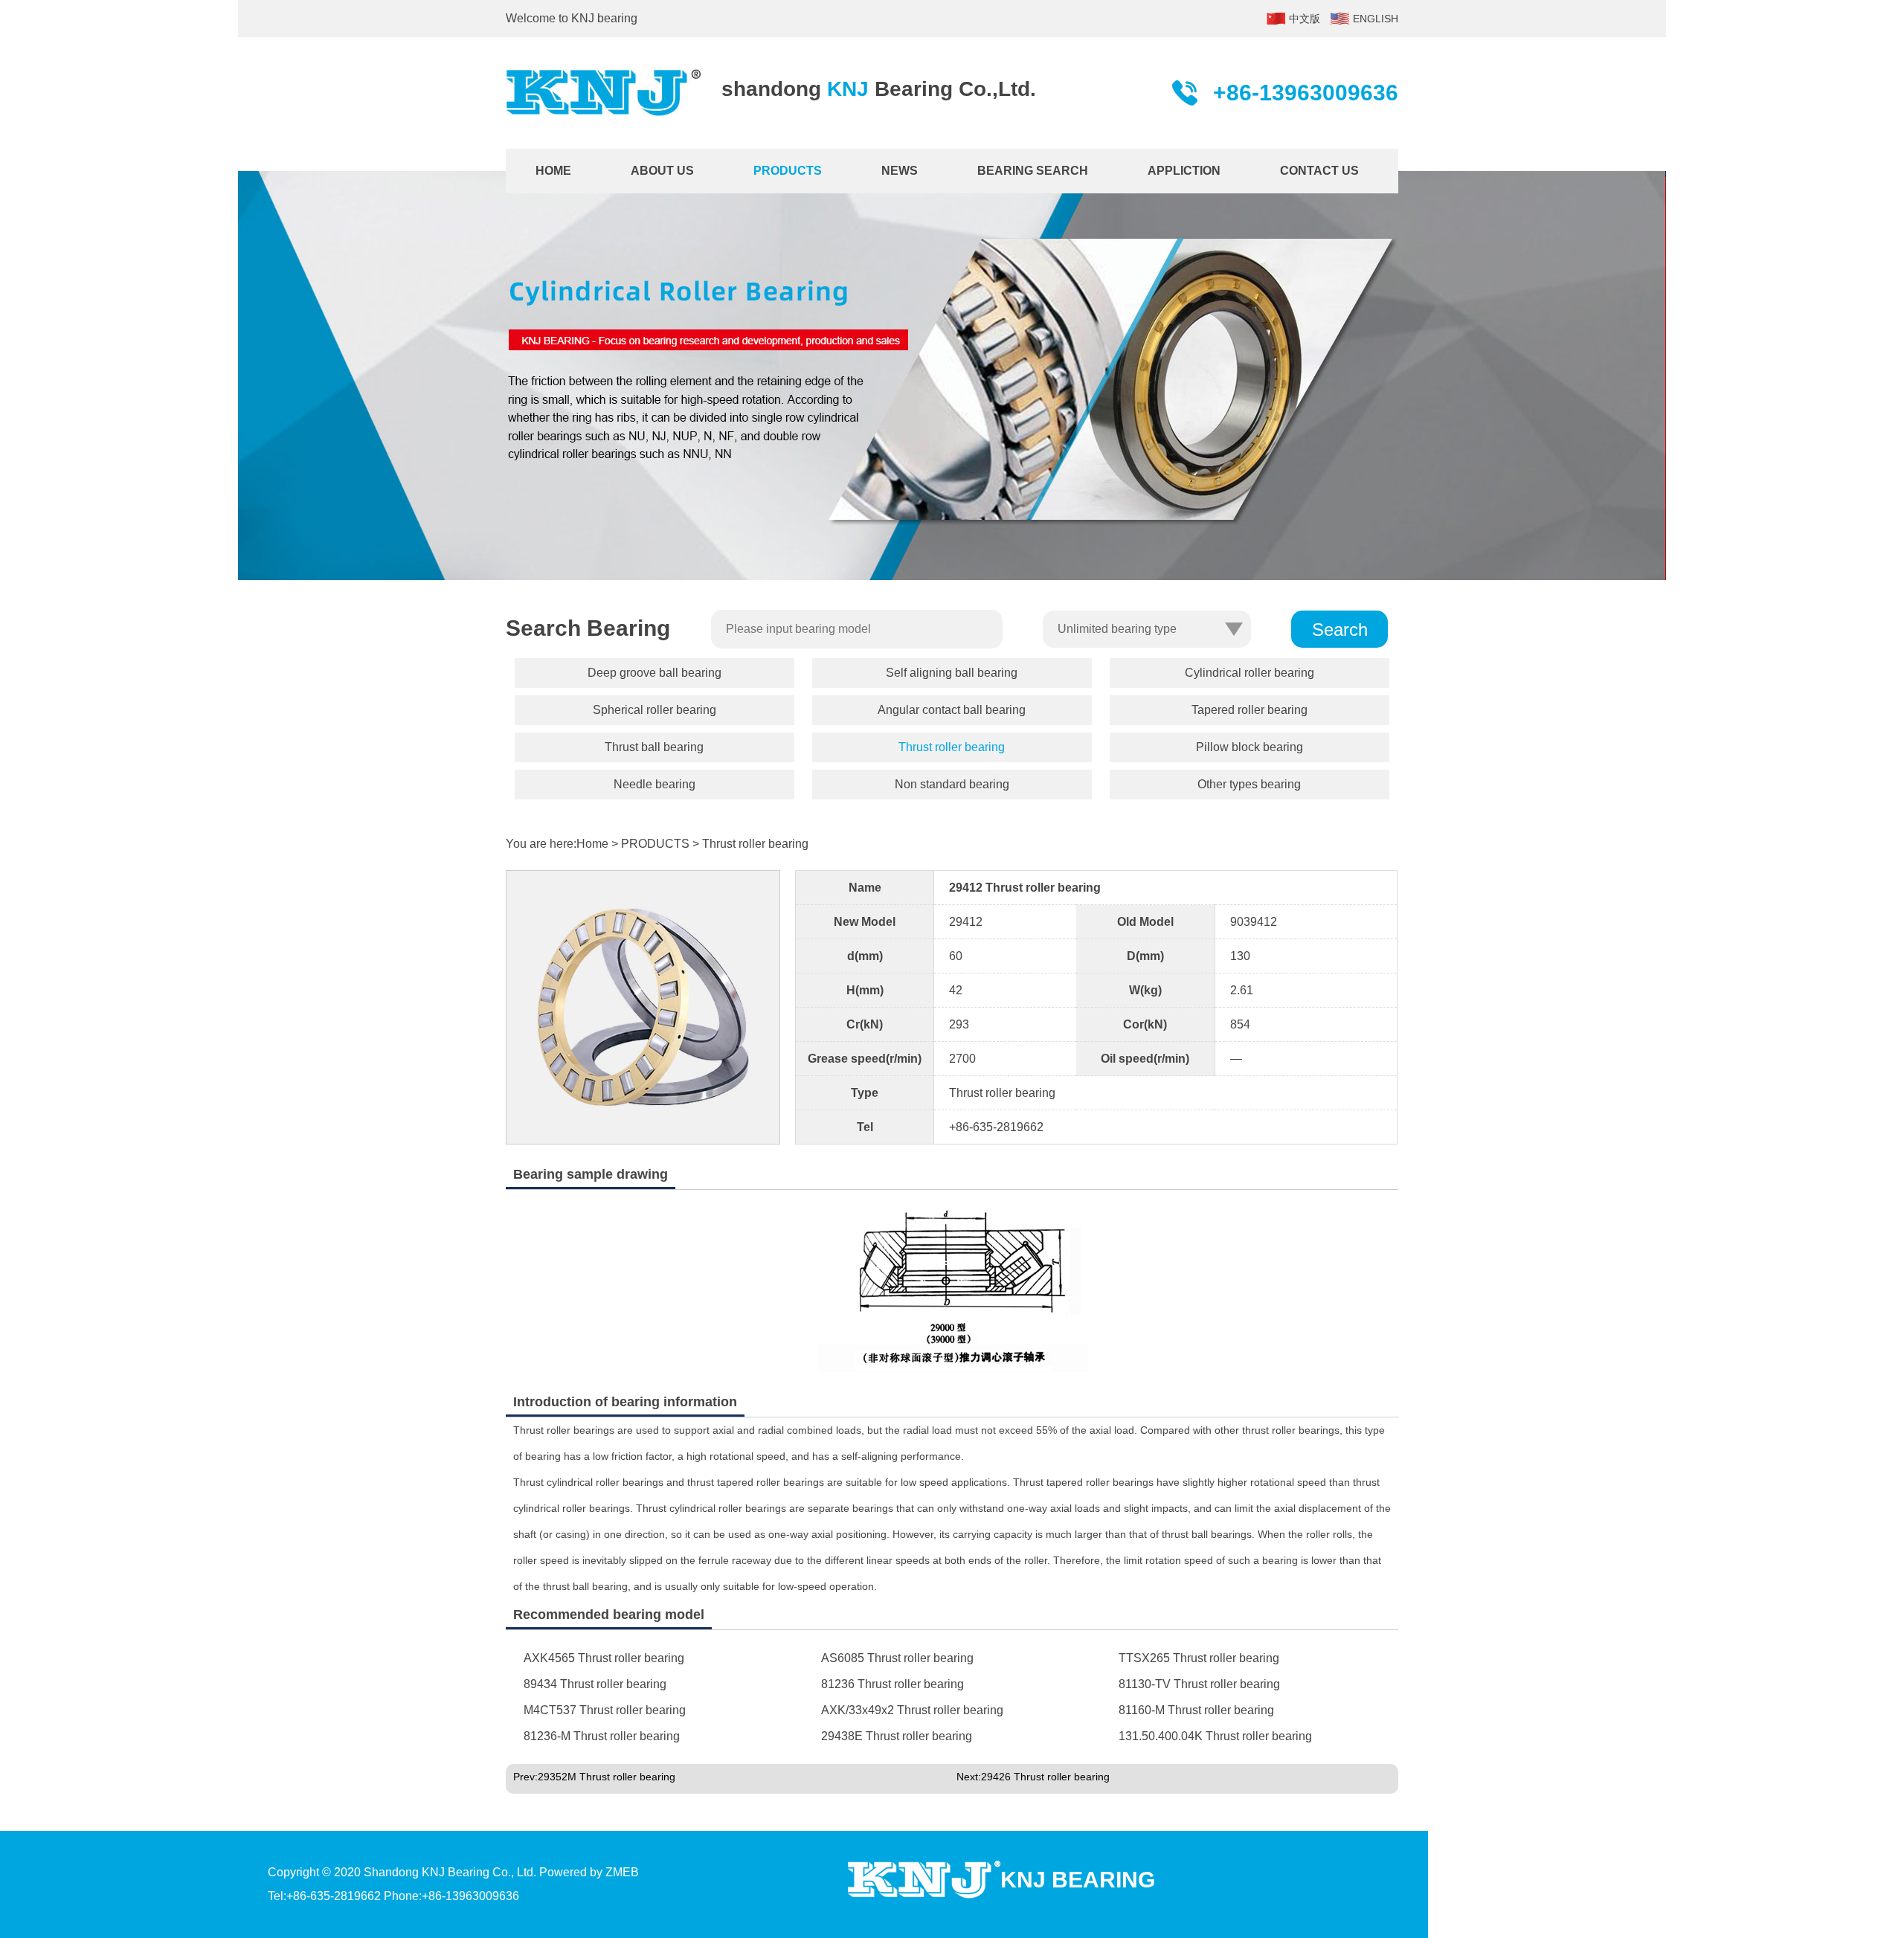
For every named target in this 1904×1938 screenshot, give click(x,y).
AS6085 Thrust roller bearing (897, 1658)
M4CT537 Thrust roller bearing (605, 1710)
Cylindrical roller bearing (1249, 673)
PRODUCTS (788, 171)
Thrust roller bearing (952, 747)
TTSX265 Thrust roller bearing (1199, 1658)
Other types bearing (1249, 784)
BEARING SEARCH (1033, 171)
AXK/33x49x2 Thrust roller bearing (912, 1710)
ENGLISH (1376, 19)
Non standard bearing (952, 784)
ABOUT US (662, 171)
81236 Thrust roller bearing (892, 1684)
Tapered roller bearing (1249, 710)
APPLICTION (1184, 171)
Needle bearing (654, 784)
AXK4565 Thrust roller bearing (604, 1658)
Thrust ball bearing (654, 747)
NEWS (900, 171)
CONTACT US (1319, 171)
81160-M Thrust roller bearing (1196, 1710)
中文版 (1305, 19)
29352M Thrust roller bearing (607, 1777)
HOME (553, 171)
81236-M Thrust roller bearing (602, 1736)
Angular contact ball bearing (952, 710)
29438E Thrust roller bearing (897, 1736)
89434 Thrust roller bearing (595, 1684)
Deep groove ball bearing (654, 673)
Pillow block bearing (1249, 747)
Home (592, 844)
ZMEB (622, 1872)
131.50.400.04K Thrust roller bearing (1215, 1736)
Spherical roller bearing (654, 710)
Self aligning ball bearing (952, 673)
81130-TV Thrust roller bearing (1199, 1684)
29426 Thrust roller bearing (1045, 1777)
